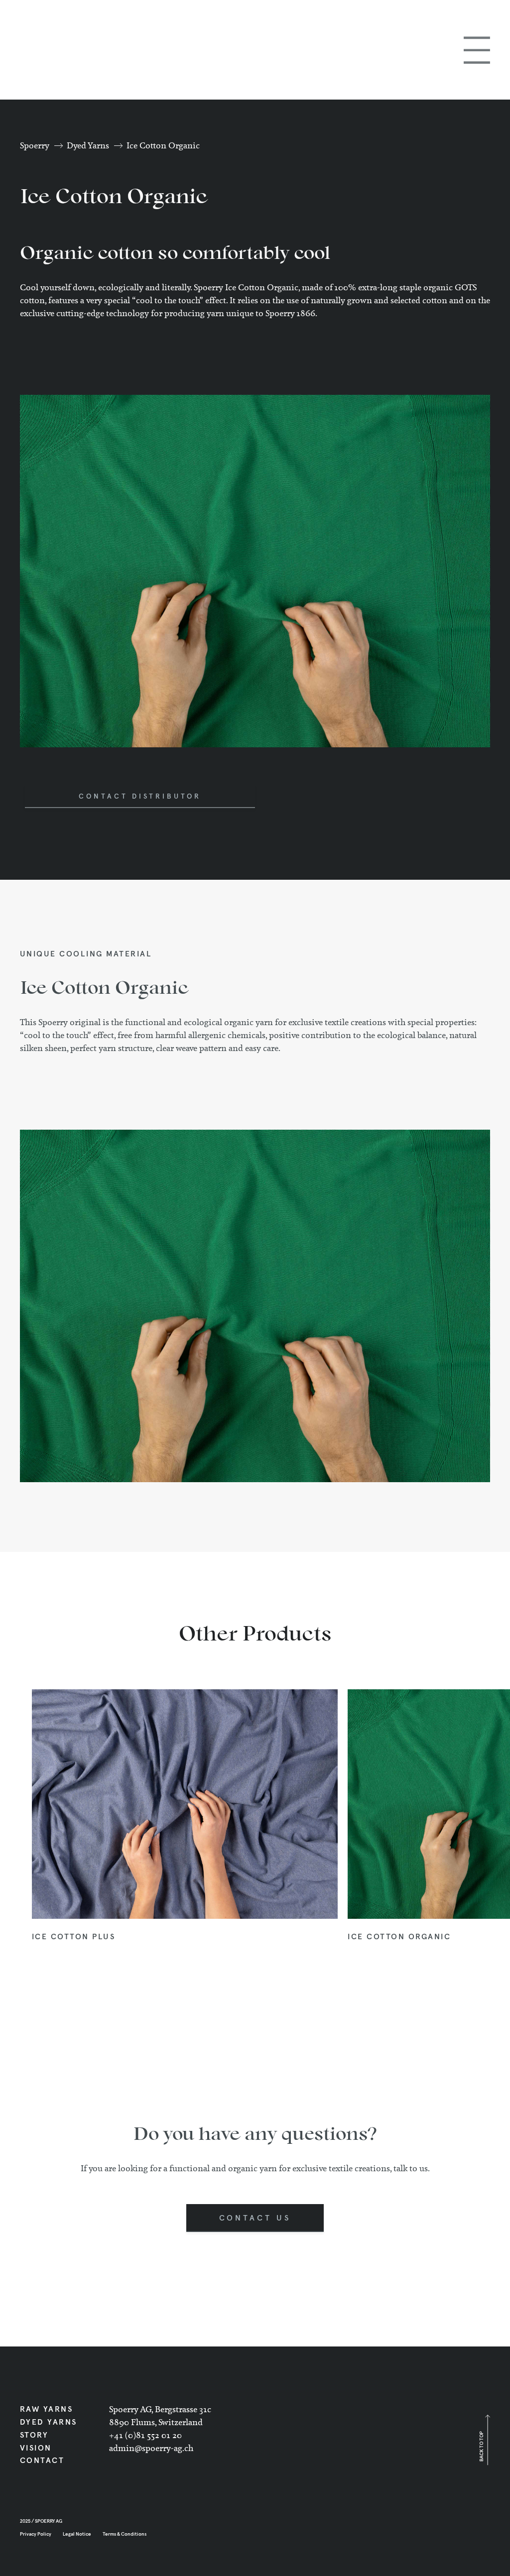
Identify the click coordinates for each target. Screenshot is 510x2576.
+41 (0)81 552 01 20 (145, 2435)
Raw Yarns (47, 2409)
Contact (42, 2460)
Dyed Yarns (88, 145)
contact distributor (140, 797)
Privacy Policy (36, 2534)
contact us (255, 2218)
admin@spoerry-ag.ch (151, 2448)
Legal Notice (77, 2534)
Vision (36, 2448)
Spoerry (35, 145)
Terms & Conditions (125, 2534)
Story (34, 2435)
